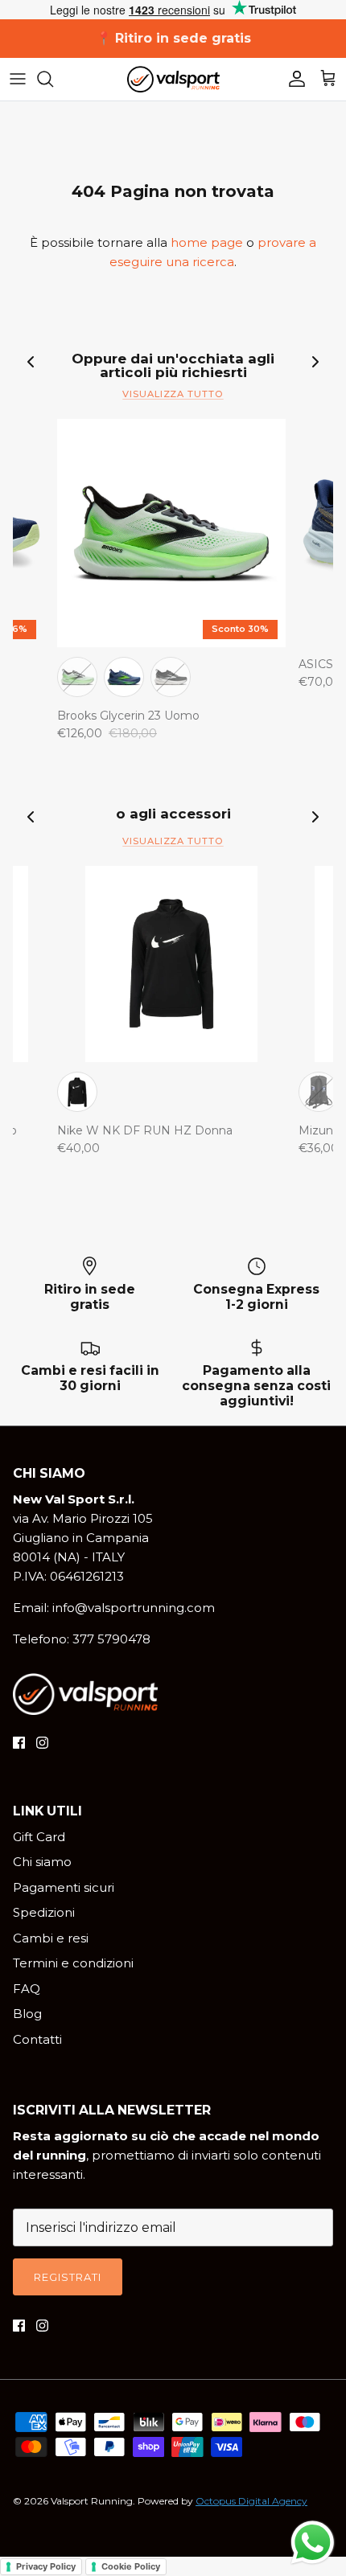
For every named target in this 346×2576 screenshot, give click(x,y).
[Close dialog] (332, 1114)
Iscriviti (173, 1534)
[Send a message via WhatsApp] (313, 2543)
